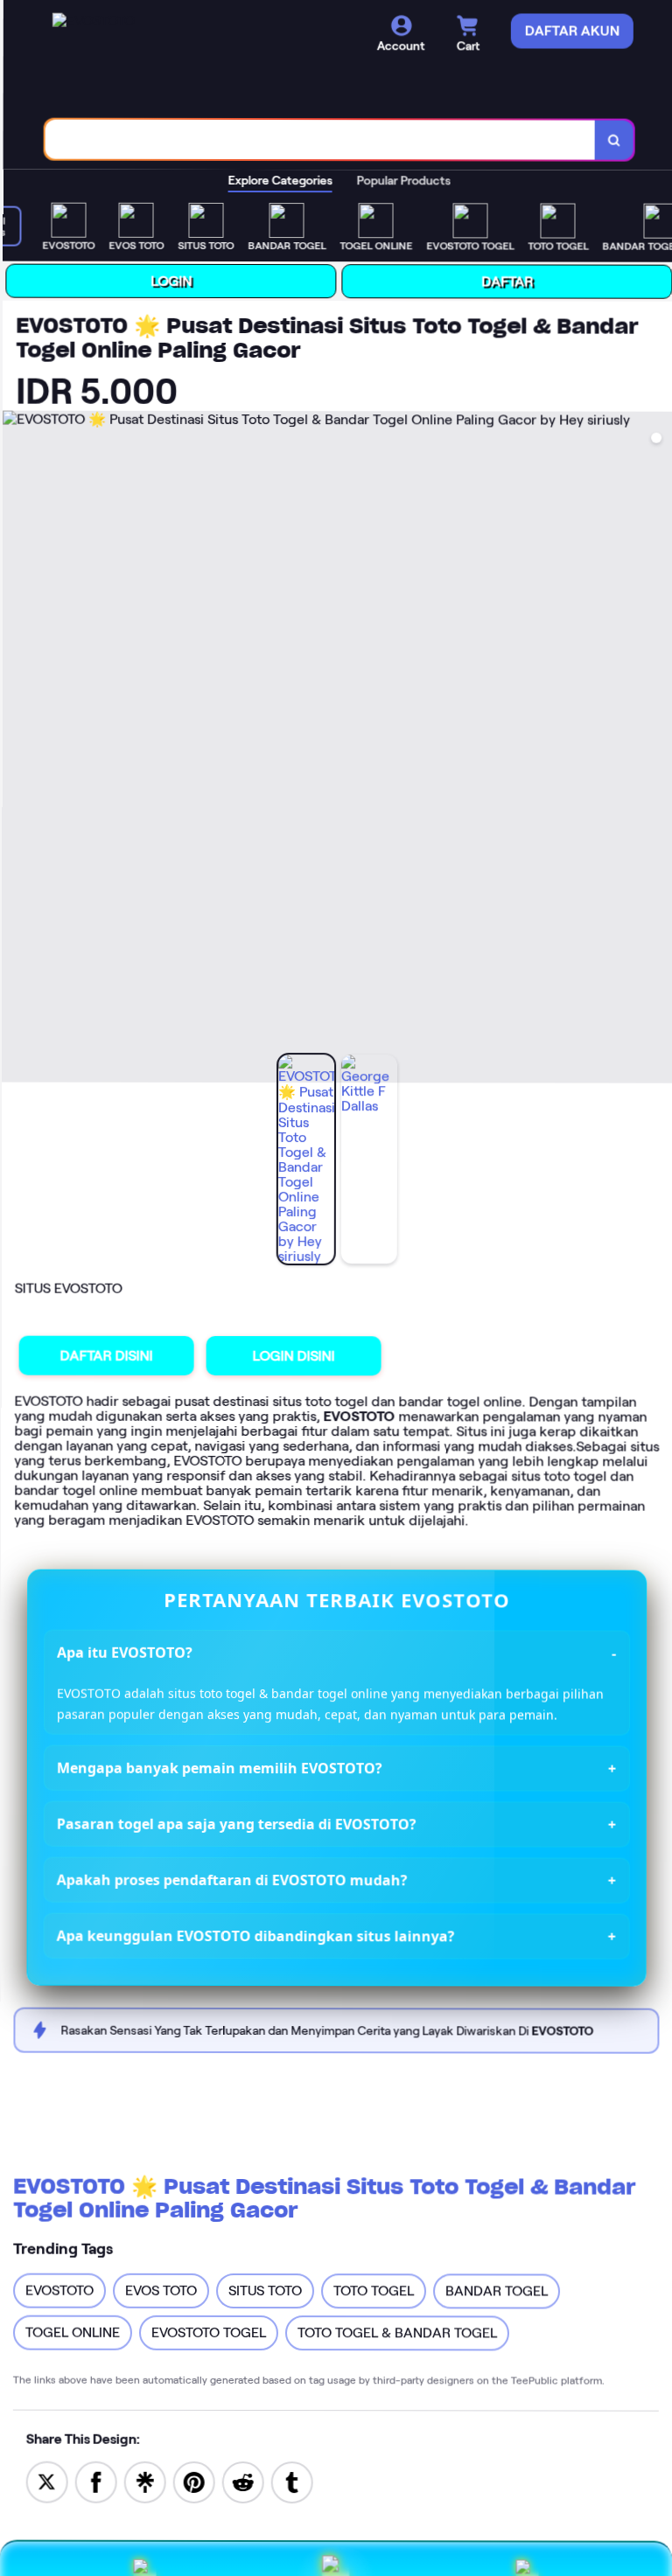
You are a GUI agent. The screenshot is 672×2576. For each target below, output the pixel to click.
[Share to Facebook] (96, 2481)
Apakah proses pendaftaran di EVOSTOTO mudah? (232, 1880)
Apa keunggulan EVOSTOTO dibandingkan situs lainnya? (256, 1935)
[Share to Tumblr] (292, 2481)
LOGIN (171, 281)
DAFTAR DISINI (107, 1356)
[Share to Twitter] (47, 2481)
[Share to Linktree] (145, 2481)
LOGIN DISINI (294, 1356)
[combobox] (321, 140)
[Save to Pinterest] (194, 2481)
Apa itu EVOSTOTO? (125, 1653)
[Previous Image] (17, 749)
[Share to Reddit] (243, 2481)
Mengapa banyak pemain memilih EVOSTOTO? (220, 1768)
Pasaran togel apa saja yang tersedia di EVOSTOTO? (237, 1824)
